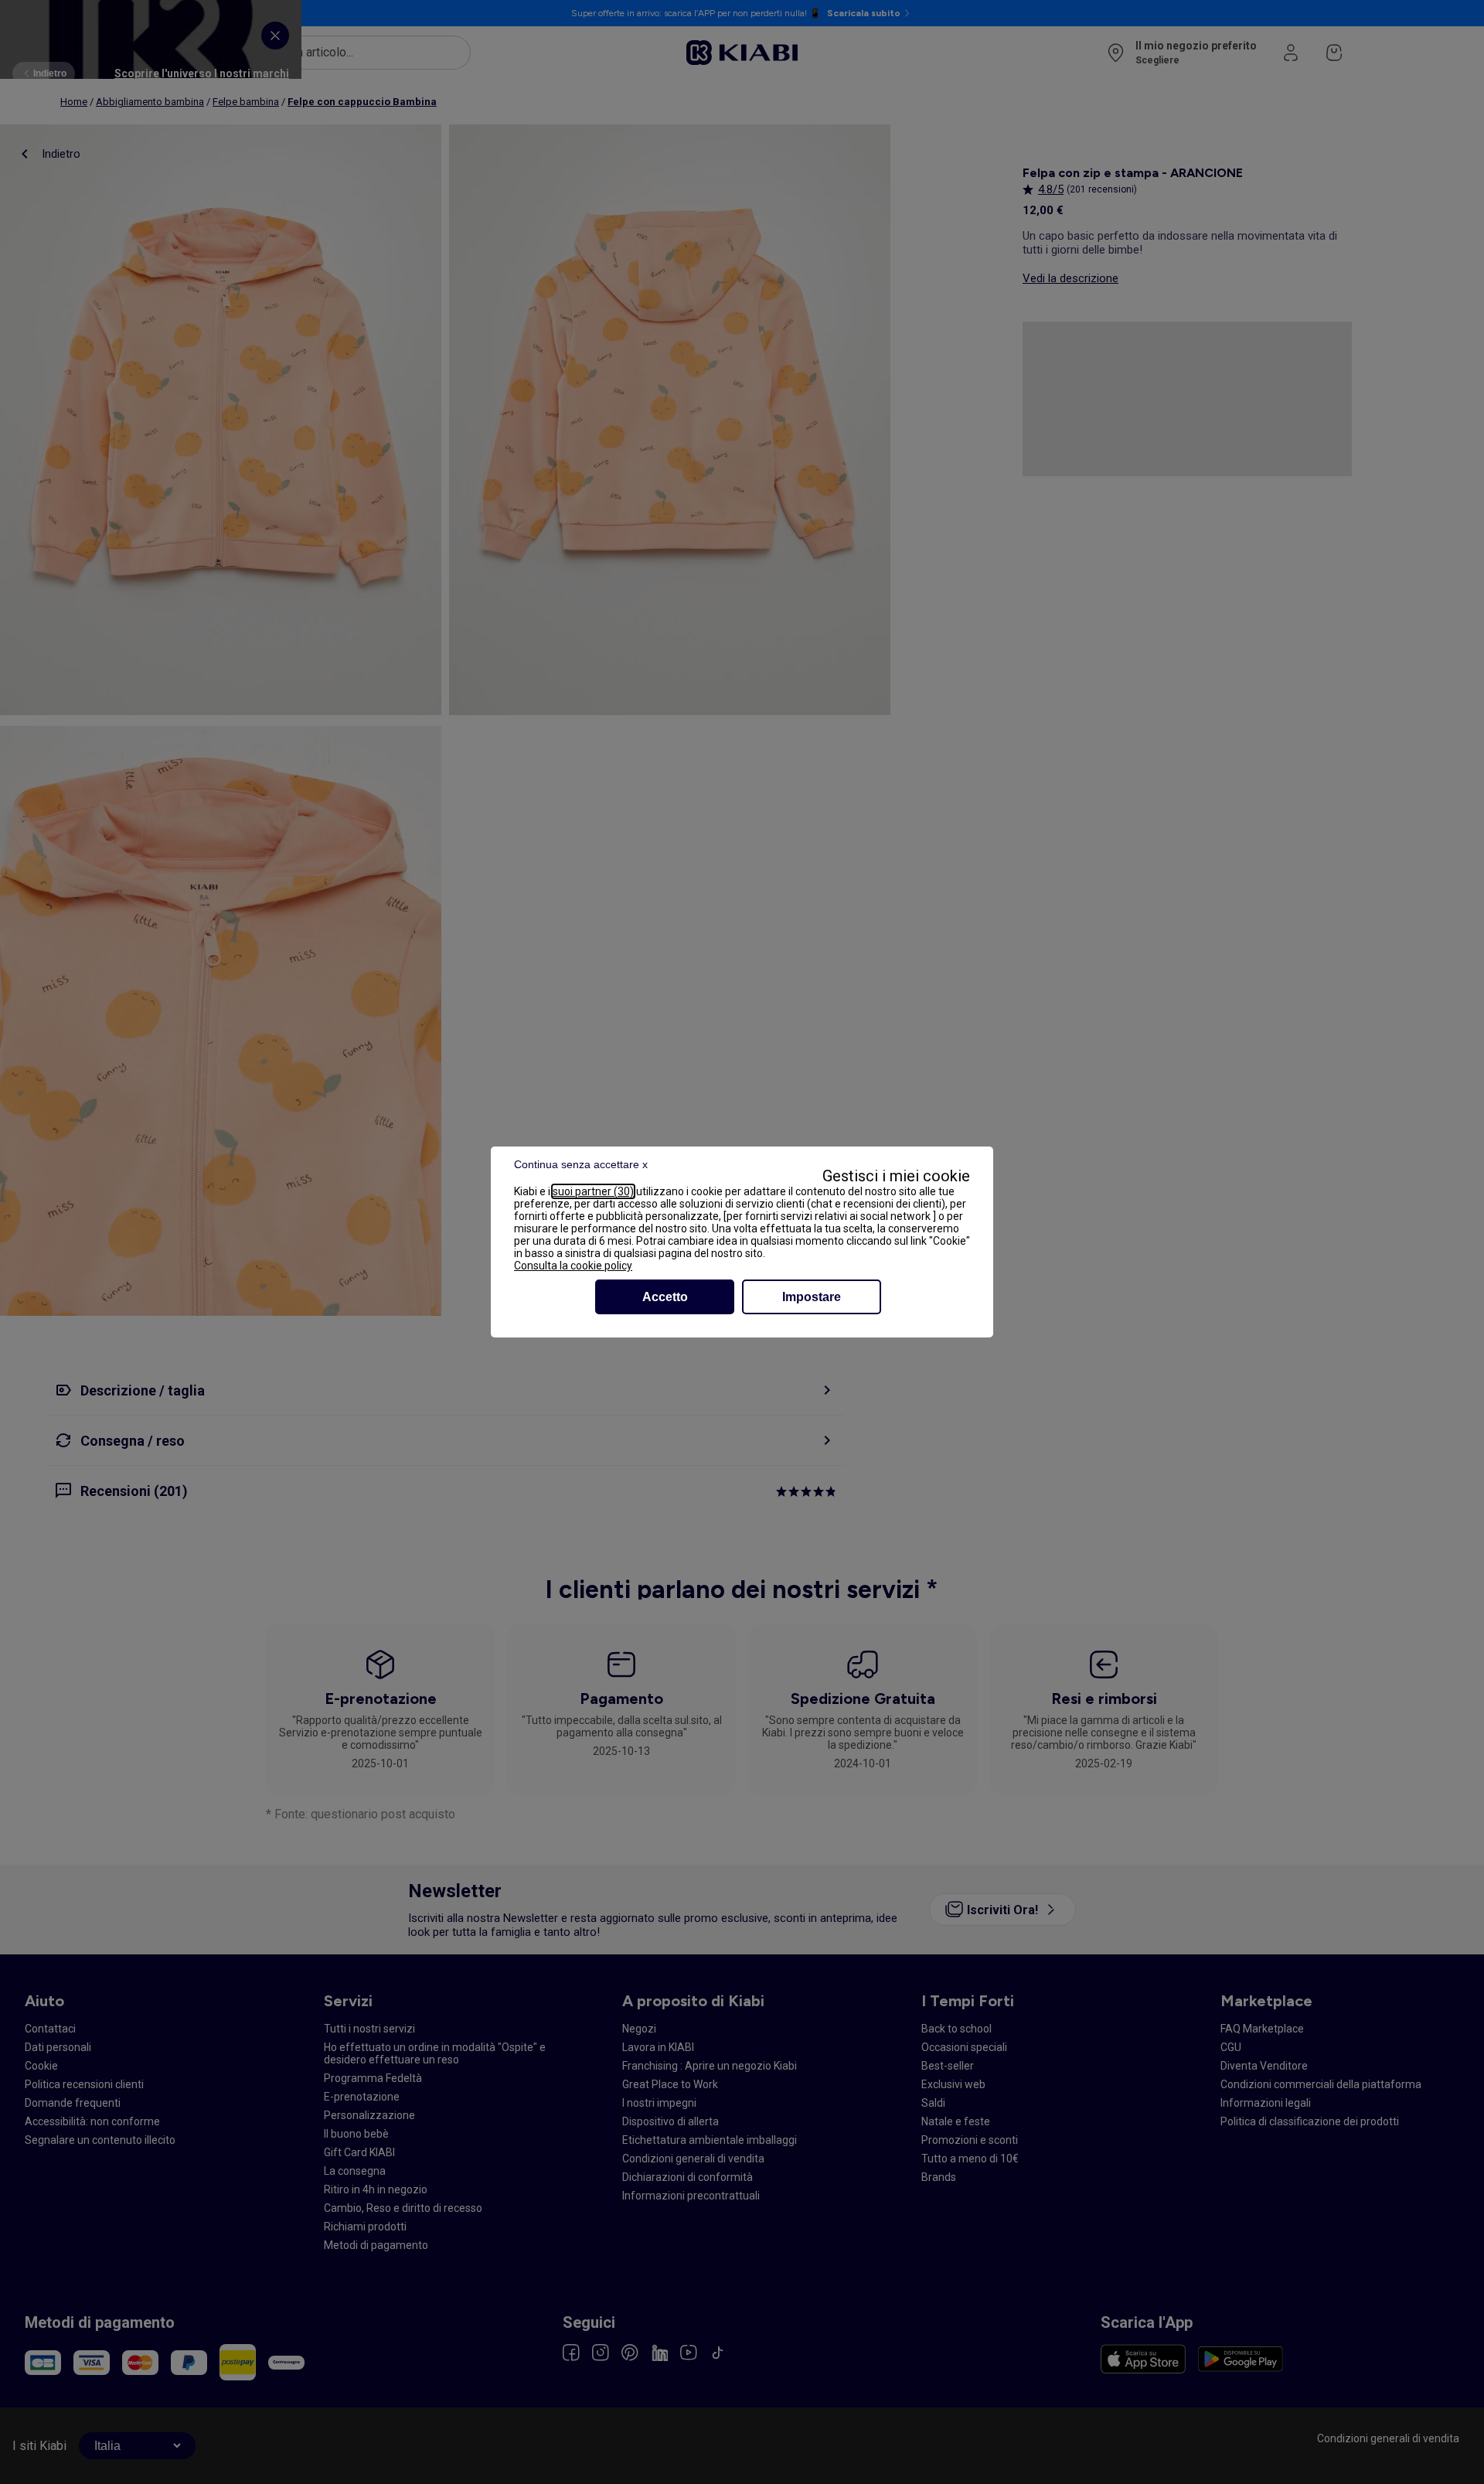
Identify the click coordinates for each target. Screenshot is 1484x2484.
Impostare (812, 1297)
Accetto (665, 1297)
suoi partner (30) (593, 1191)
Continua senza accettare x (581, 1164)
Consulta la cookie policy (573, 1266)
